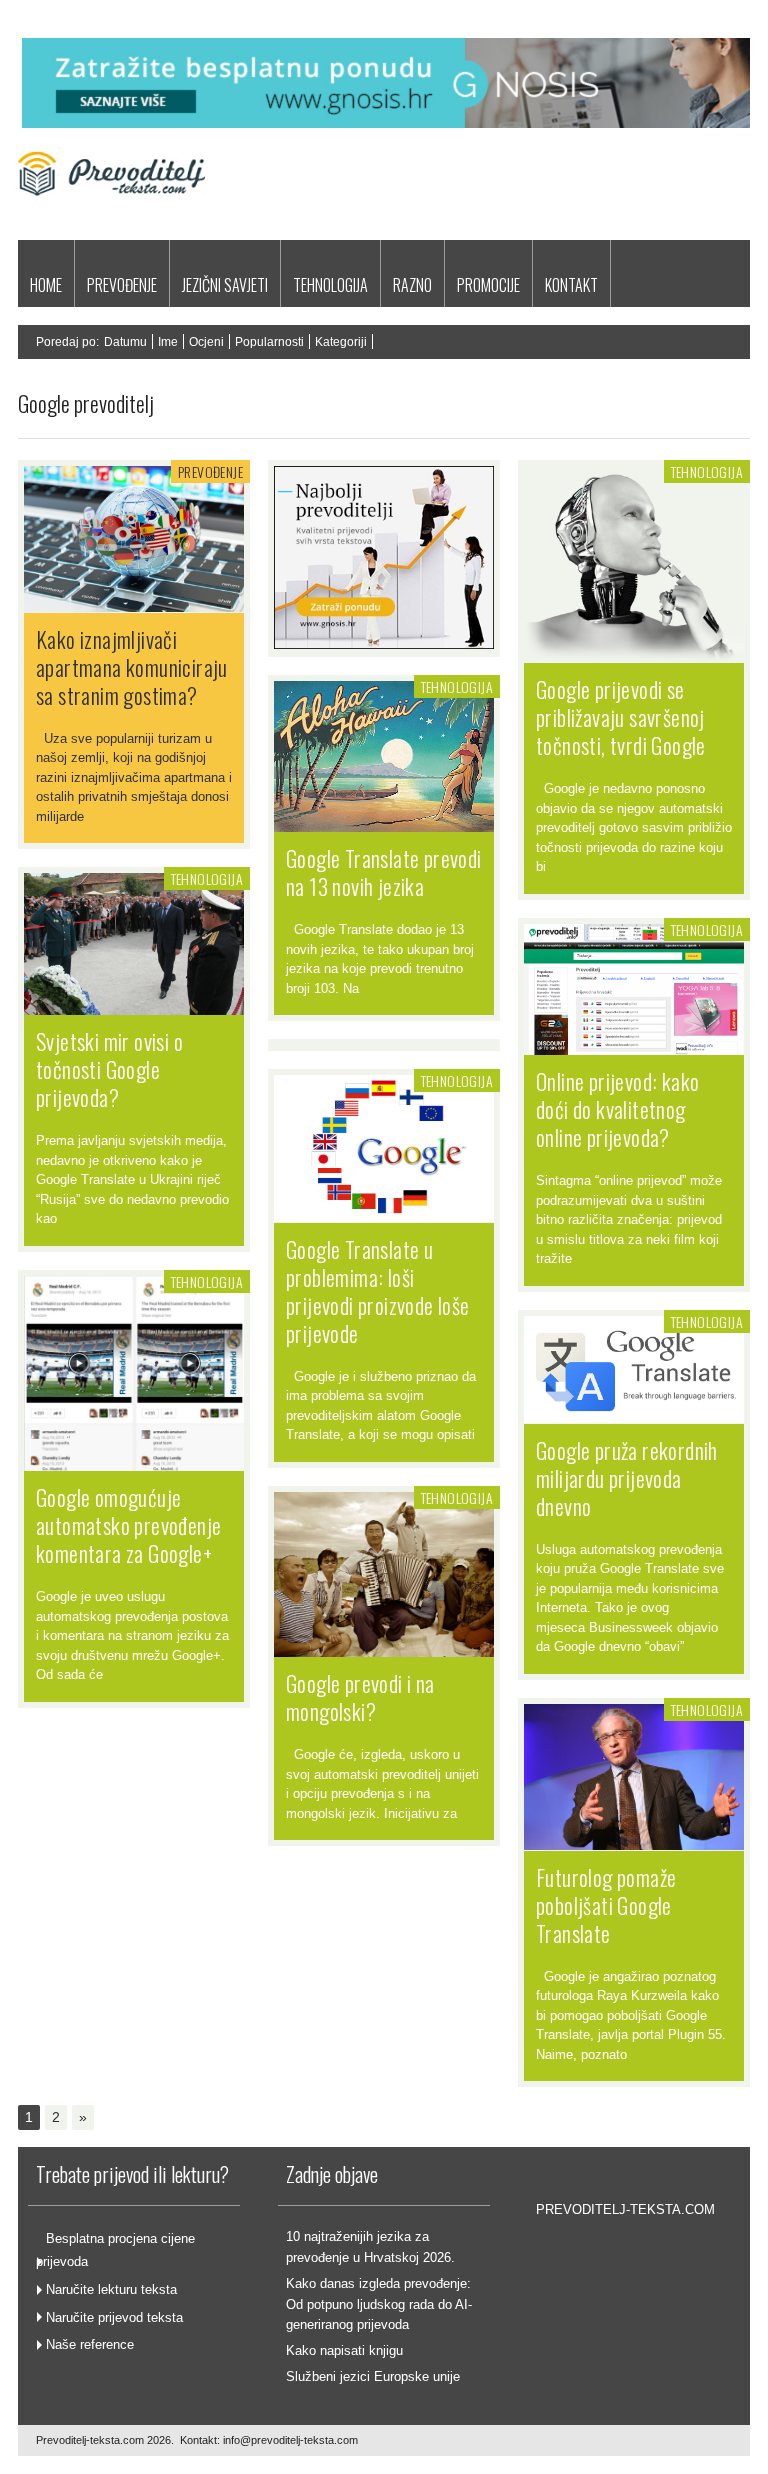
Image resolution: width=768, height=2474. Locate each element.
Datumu (125, 342)
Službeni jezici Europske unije (373, 2376)
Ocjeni (206, 342)
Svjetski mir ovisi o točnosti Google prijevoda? (109, 1069)
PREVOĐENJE (122, 285)
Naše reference (90, 2344)
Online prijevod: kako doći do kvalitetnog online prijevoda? (617, 1109)
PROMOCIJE (488, 285)
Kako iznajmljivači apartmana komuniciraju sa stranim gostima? (132, 667)
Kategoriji (341, 342)
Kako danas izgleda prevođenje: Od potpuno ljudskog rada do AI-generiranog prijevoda (379, 2304)
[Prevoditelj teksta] (111, 218)
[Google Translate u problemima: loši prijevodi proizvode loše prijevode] (384, 1212)
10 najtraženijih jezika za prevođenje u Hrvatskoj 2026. (370, 2247)
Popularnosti (269, 342)
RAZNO (412, 285)
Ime (168, 342)
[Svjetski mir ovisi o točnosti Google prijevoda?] (134, 1005)
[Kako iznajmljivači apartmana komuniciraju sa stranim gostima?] (134, 602)
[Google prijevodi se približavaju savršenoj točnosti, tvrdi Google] (634, 653)
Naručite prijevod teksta (114, 2317)
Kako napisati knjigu (344, 2350)
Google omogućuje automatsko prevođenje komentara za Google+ (128, 1525)
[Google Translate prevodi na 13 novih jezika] (384, 822)
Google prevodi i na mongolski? (360, 1697)
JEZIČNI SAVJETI (225, 285)
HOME (46, 285)
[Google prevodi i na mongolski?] (384, 1647)
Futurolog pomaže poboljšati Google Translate (606, 1905)
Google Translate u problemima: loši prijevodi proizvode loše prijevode (378, 1291)
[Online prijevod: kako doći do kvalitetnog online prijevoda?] (634, 1045)
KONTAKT (571, 285)
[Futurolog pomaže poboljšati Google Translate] (634, 1840)
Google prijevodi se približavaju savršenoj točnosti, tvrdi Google (621, 717)
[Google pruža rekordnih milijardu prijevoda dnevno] (634, 1413)
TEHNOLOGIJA (330, 285)
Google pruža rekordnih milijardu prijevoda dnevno (627, 1478)
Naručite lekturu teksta (111, 2289)
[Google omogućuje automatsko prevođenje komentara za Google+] (134, 1461)
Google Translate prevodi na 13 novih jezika (384, 872)
